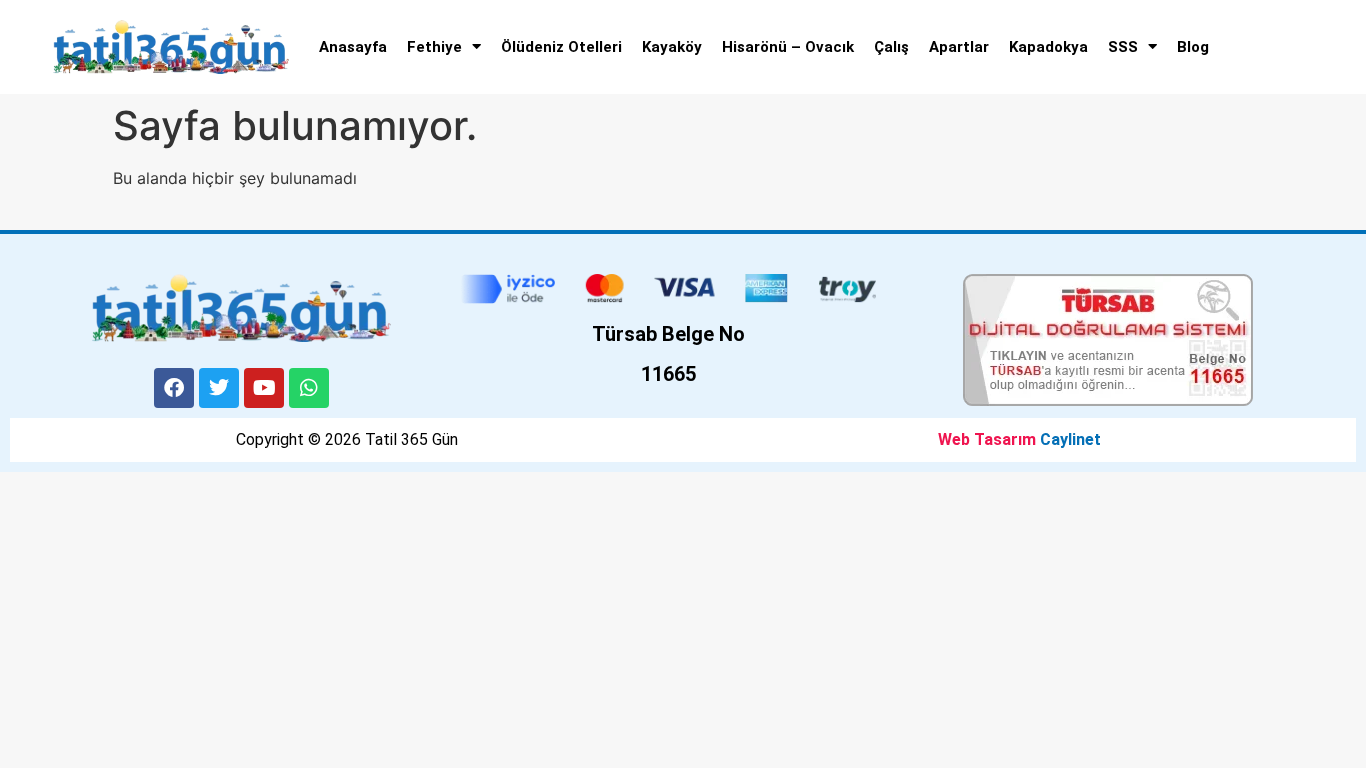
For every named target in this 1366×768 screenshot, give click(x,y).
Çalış (891, 47)
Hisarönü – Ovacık (788, 47)
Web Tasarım (987, 439)
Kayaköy (672, 47)
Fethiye (434, 47)
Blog (1193, 47)
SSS (1123, 47)
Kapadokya (1048, 47)
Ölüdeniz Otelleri (561, 47)
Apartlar (959, 47)
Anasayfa (353, 47)
